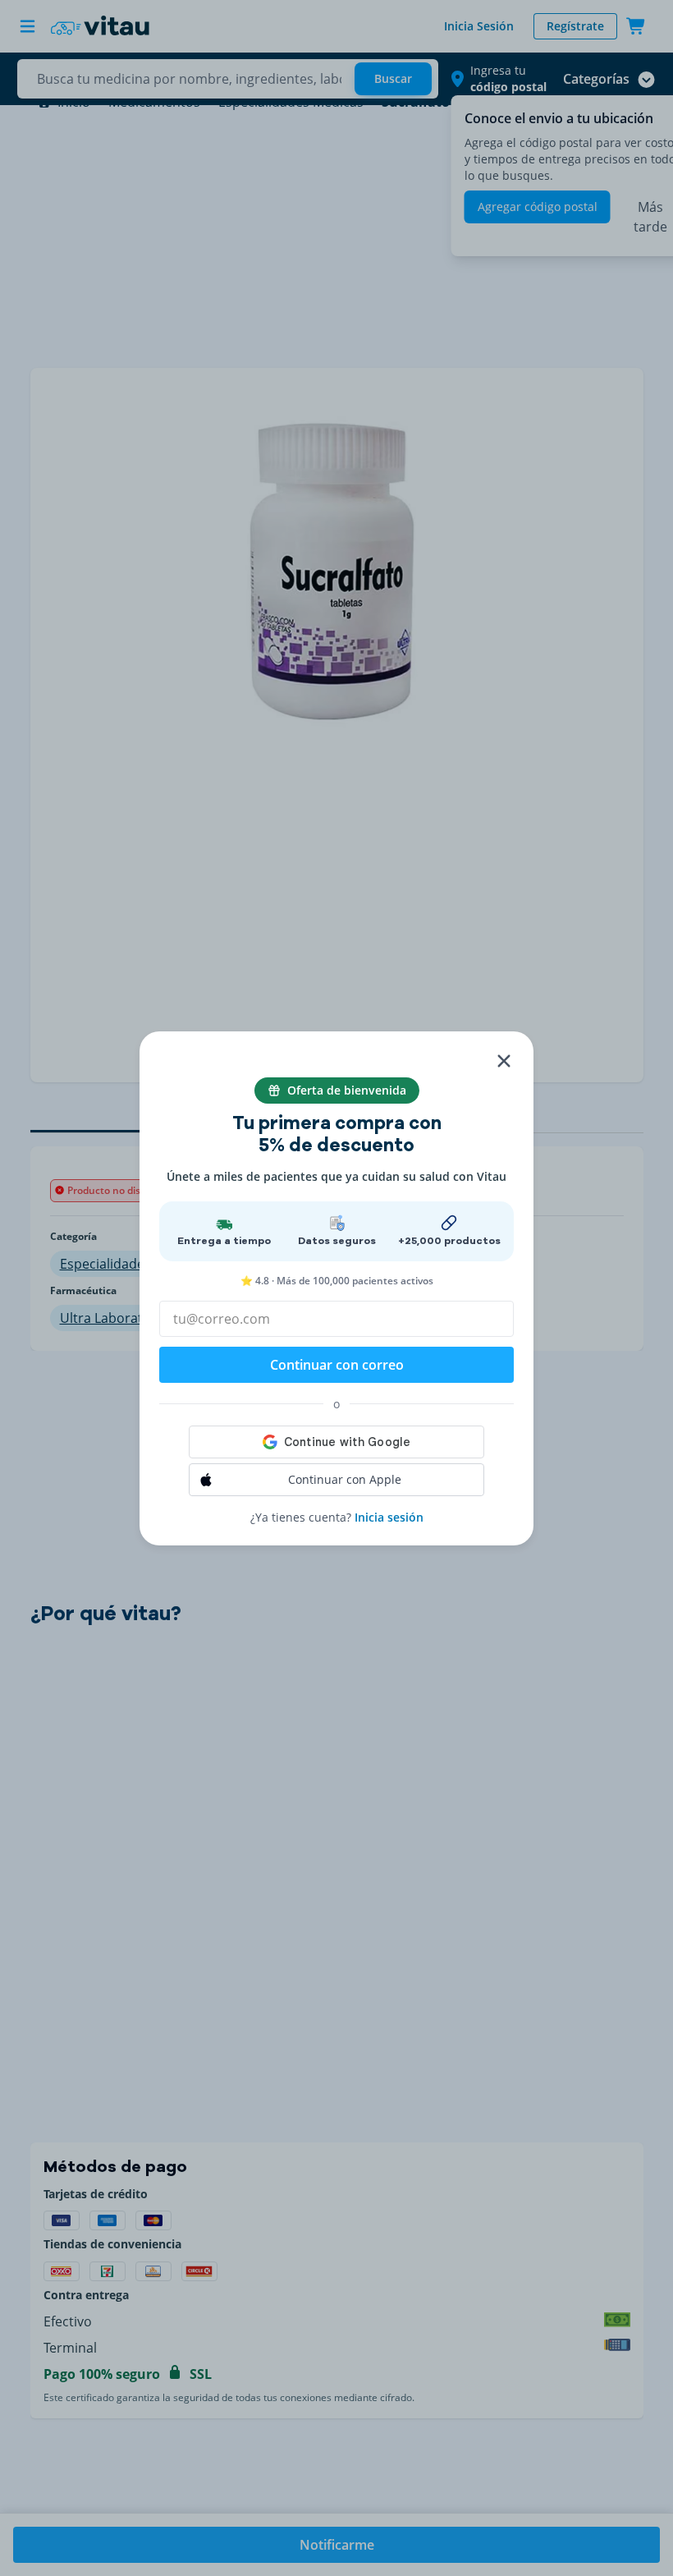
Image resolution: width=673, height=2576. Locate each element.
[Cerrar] (504, 1061)
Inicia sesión (389, 1517)
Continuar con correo (337, 1365)
